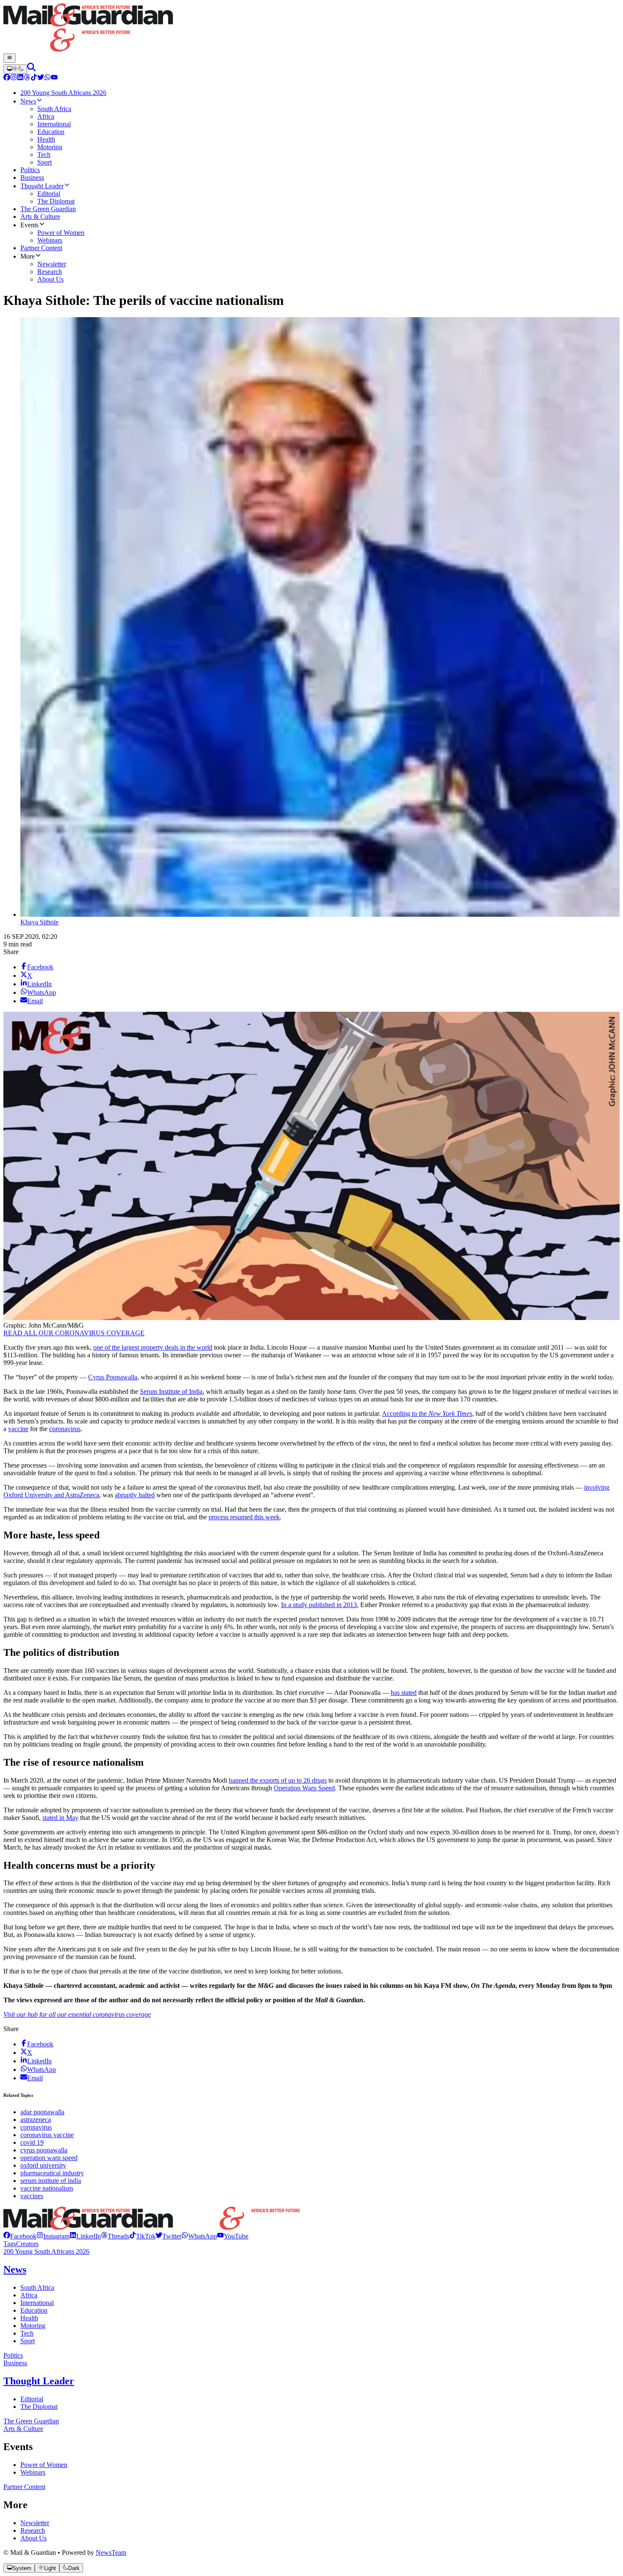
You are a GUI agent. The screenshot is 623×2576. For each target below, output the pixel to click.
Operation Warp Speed (304, 1788)
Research (33, 2530)
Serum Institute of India (171, 1391)
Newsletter (35, 2523)
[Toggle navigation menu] (10, 58)
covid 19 (32, 2142)
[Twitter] (41, 78)
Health (29, 2318)
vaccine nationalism (47, 2188)
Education (34, 2310)
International (37, 2303)
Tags (10, 2244)
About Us (33, 2538)
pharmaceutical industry (52, 2173)
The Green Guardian (31, 2421)
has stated (404, 1693)
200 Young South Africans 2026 (46, 2251)
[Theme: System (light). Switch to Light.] (15, 69)
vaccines (32, 2196)
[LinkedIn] (20, 78)
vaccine (18, 1429)
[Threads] (27, 78)
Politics (13, 2355)
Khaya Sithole (39, 922)
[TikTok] (34, 78)
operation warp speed (49, 2158)
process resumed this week (244, 1517)
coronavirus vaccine (47, 2135)
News (15, 2269)
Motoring (33, 2326)
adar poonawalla (42, 2112)
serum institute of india (51, 2181)
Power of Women (44, 2465)
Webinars (33, 2472)
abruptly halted (135, 1495)
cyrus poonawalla (44, 2150)
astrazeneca (36, 2120)
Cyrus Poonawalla (113, 1377)
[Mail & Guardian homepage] (311, 28)
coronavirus (65, 1429)
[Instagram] (14, 78)
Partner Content (24, 2487)
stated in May (60, 1818)
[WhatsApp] (47, 78)
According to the (427, 1414)
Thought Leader (39, 2381)
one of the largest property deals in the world (153, 1347)
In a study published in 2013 (319, 1605)
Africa (29, 2295)
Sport (28, 2341)
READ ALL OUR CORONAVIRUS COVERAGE (74, 1333)
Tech (27, 2333)
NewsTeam (111, 2552)
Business (15, 2363)
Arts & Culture (23, 2429)
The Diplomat (39, 2407)
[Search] (31, 69)
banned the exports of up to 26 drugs (278, 1780)
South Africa (37, 2287)
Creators (27, 2244)
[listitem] (20, 2236)
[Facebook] (7, 78)
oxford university (43, 2165)
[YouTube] (54, 78)
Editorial (32, 2399)
